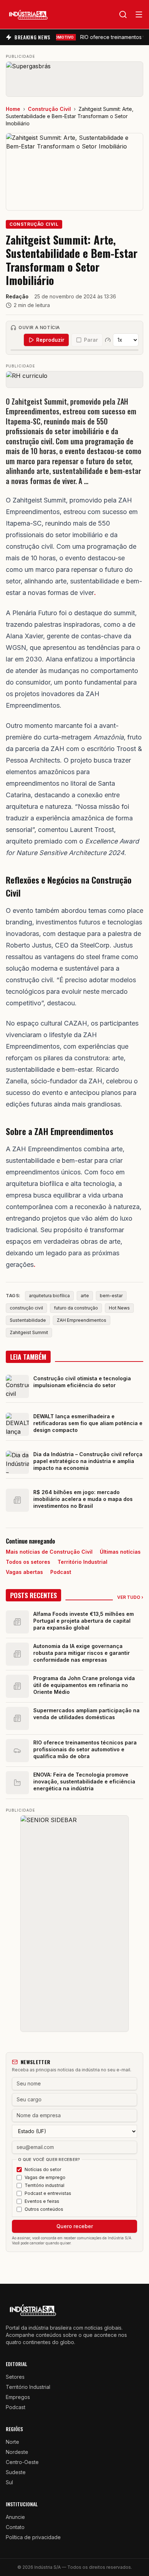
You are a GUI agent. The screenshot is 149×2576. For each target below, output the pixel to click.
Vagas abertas (24, 1572)
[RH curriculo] (74, 379)
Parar (91, 340)
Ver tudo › (130, 1597)
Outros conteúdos (44, 2209)
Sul (9, 2482)
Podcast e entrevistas (48, 2193)
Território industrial (44, 2185)
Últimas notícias (120, 1552)
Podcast (61, 1572)
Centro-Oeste (22, 2462)
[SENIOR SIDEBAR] (74, 1924)
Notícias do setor (43, 2169)
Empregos (18, 2397)
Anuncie (15, 2517)
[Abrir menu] (139, 14)
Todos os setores (28, 1562)
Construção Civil (49, 109)
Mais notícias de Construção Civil (49, 1552)
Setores (15, 2377)
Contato (15, 2527)
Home (13, 109)
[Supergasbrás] (74, 79)
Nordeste (17, 2452)
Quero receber (75, 2226)
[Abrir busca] (123, 14)
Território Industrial (82, 1562)
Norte (12, 2442)
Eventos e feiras (42, 2201)
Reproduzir (50, 340)
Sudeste (16, 2472)
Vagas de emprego (45, 2177)
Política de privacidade (33, 2537)
